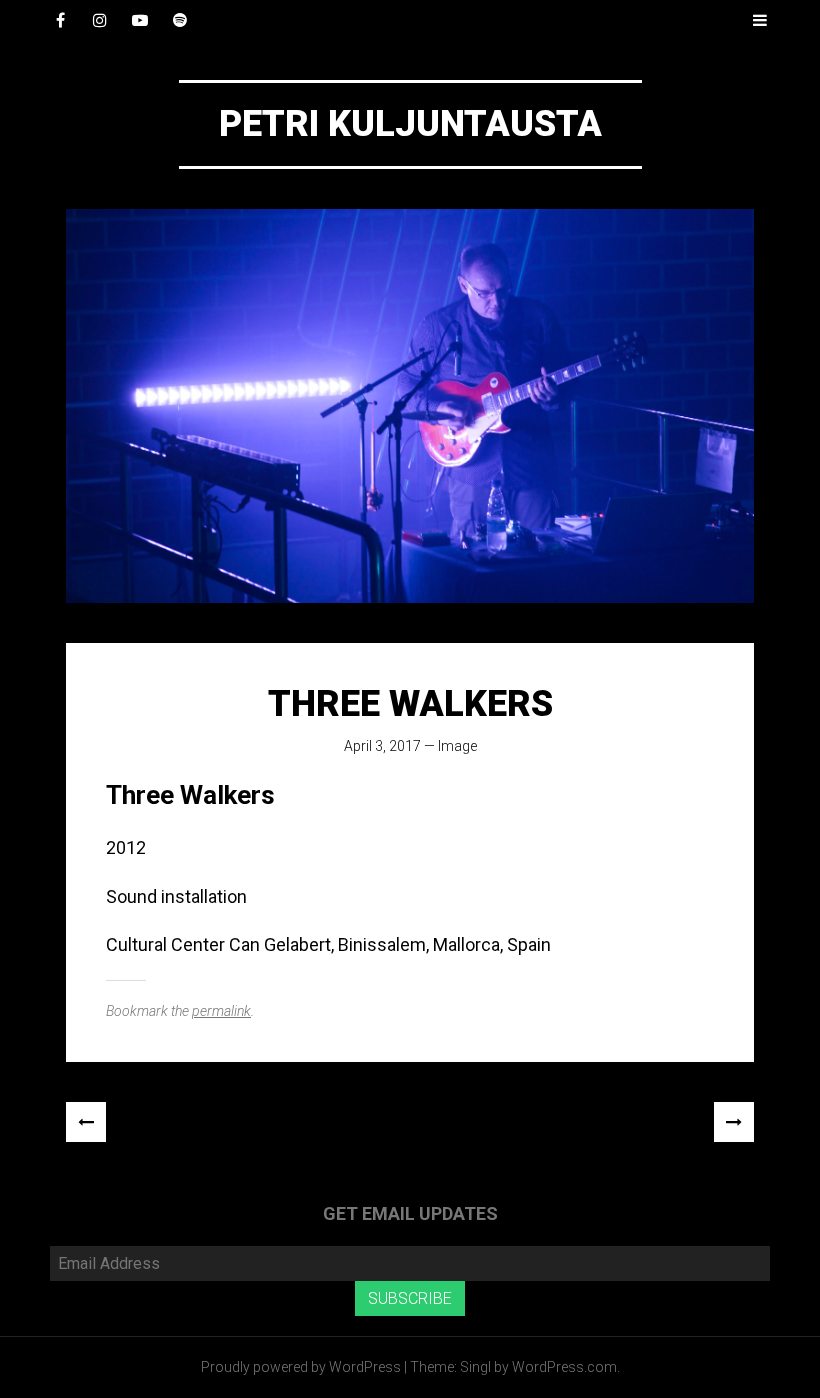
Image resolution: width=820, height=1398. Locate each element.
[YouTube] (140, 20)
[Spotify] (180, 20)
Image (457, 746)
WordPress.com (564, 1367)
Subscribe (410, 1298)
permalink (221, 1011)
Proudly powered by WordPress (301, 1367)
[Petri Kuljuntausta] (410, 406)
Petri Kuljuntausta (410, 124)
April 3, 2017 (382, 746)
